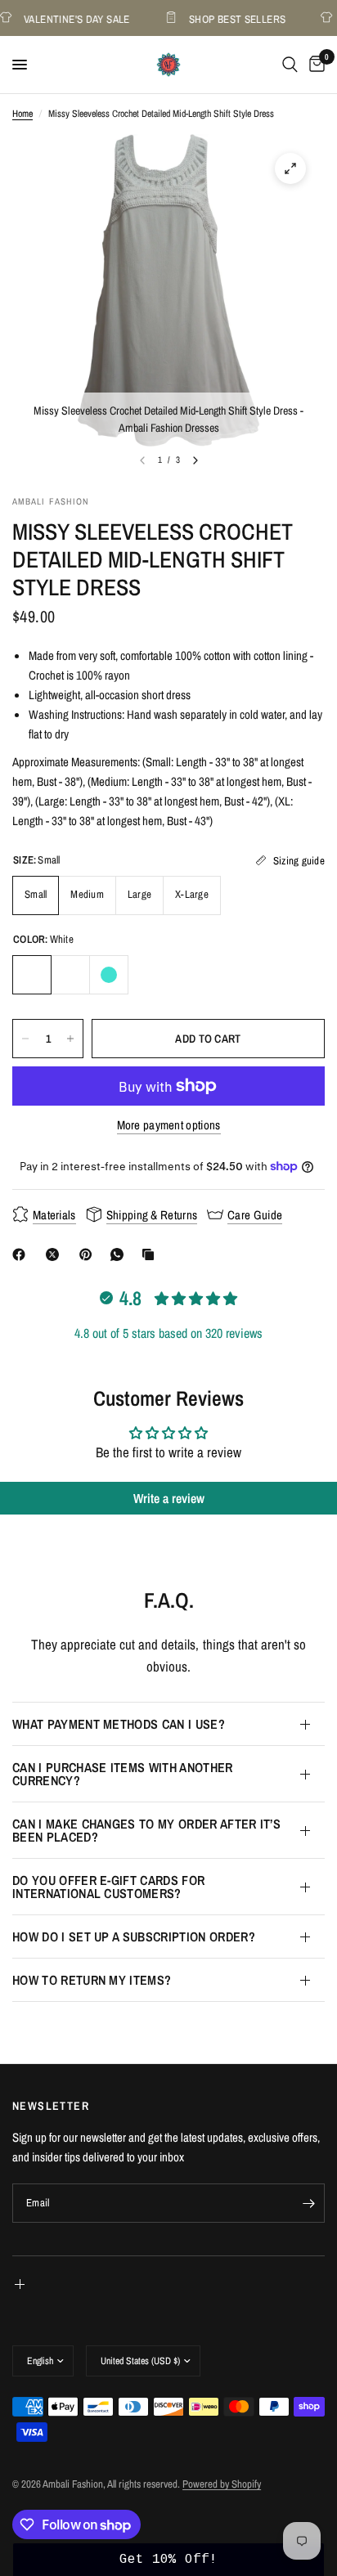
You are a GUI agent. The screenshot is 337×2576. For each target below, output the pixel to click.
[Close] (308, 1265)
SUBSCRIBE (168, 1435)
